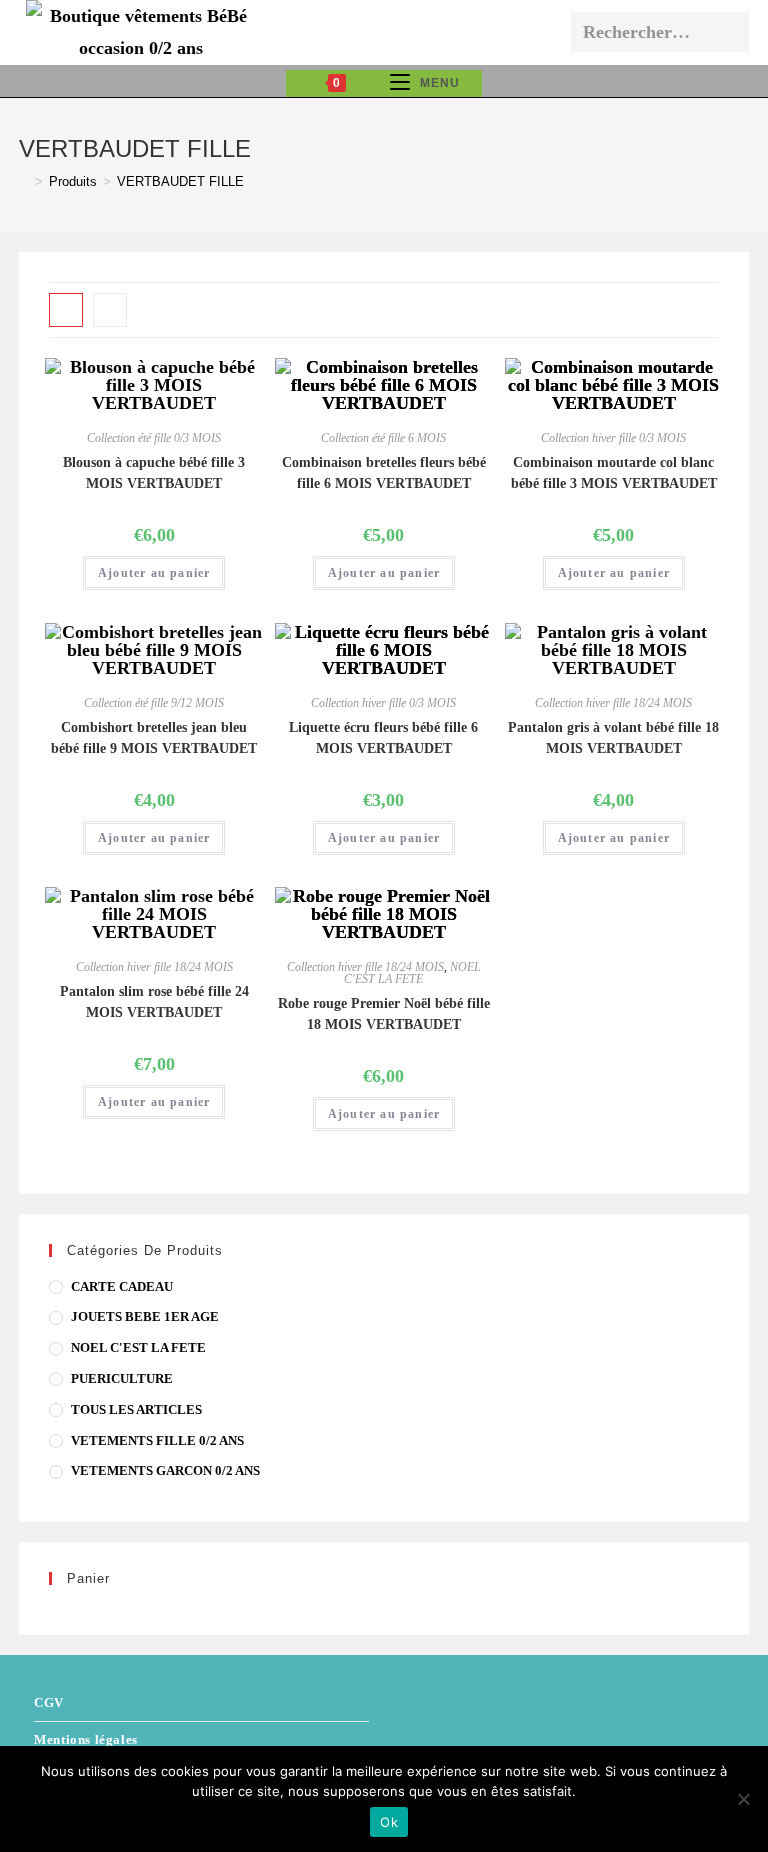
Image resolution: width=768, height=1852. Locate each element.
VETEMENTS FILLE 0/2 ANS (157, 1440)
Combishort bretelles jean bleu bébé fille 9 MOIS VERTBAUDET (154, 738)
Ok (389, 1822)
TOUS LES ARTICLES (136, 1409)
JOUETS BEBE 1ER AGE (145, 1316)
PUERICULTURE (122, 1378)
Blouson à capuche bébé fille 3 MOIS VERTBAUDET (154, 473)
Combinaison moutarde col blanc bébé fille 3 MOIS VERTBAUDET (614, 473)
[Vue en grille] (66, 310)
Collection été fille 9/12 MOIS (154, 703)
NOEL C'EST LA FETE (412, 973)
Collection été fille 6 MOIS (383, 438)
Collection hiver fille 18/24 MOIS (613, 703)
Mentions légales (86, 1739)
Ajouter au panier (154, 573)
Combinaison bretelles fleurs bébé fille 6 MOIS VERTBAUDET (384, 473)
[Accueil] (24, 181)
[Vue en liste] (110, 310)
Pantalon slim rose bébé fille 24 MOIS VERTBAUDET (154, 1002)
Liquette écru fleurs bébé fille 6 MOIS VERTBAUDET (383, 738)
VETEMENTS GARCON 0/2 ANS (165, 1470)
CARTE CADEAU (122, 1286)
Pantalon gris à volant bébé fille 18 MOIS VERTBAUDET (613, 738)
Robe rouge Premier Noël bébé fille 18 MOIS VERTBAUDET (384, 1014)
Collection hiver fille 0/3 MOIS (613, 438)
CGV (49, 1702)
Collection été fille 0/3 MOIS (154, 438)
